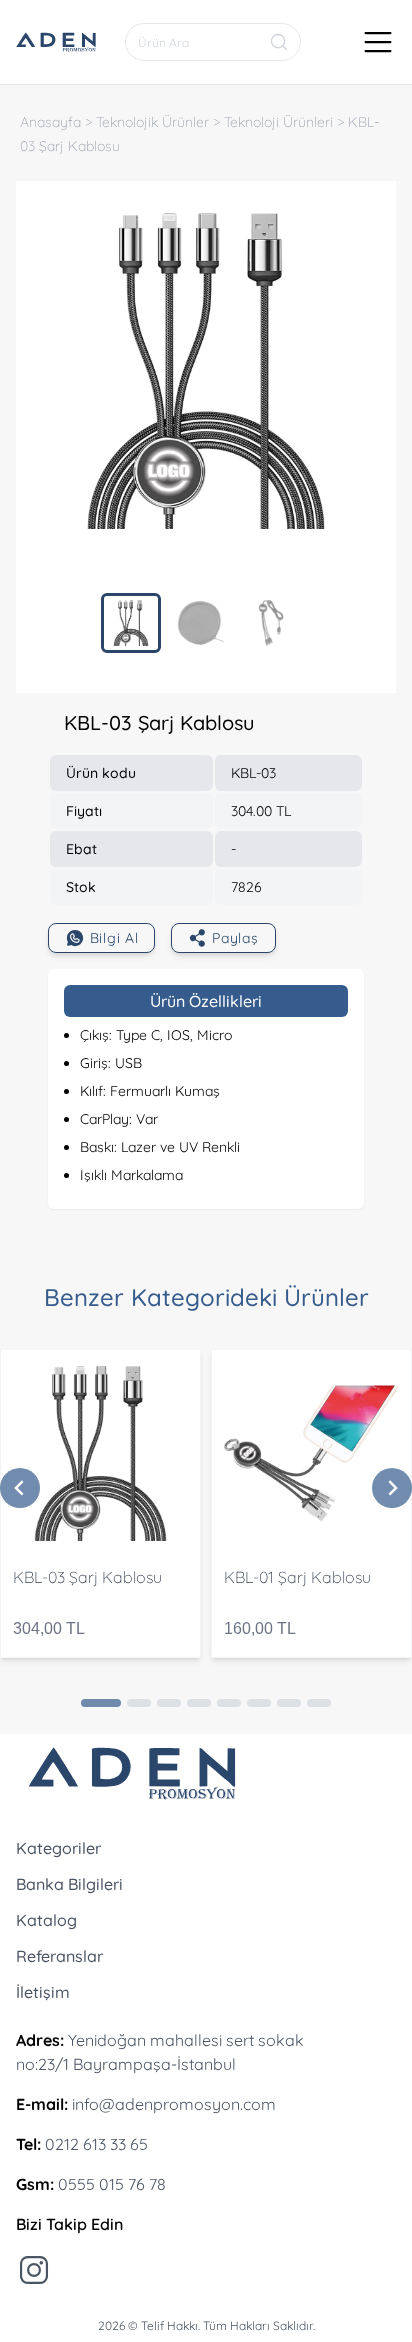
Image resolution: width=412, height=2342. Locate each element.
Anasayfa (50, 122)
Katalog (46, 1920)
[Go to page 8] (319, 1703)
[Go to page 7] (289, 1703)
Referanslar (59, 1956)
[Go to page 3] (169, 1703)
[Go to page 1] (101, 1703)
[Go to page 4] (199, 1703)
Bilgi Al (114, 938)
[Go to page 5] (229, 1703)
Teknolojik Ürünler (152, 122)
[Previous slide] (20, 1488)
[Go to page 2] (139, 1703)
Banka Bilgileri (69, 1884)
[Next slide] (392, 1488)
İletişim (43, 1992)
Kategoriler (58, 1848)
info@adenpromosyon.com (174, 2104)
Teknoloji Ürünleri (278, 122)
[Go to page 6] (259, 1703)
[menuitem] (131, 623)
